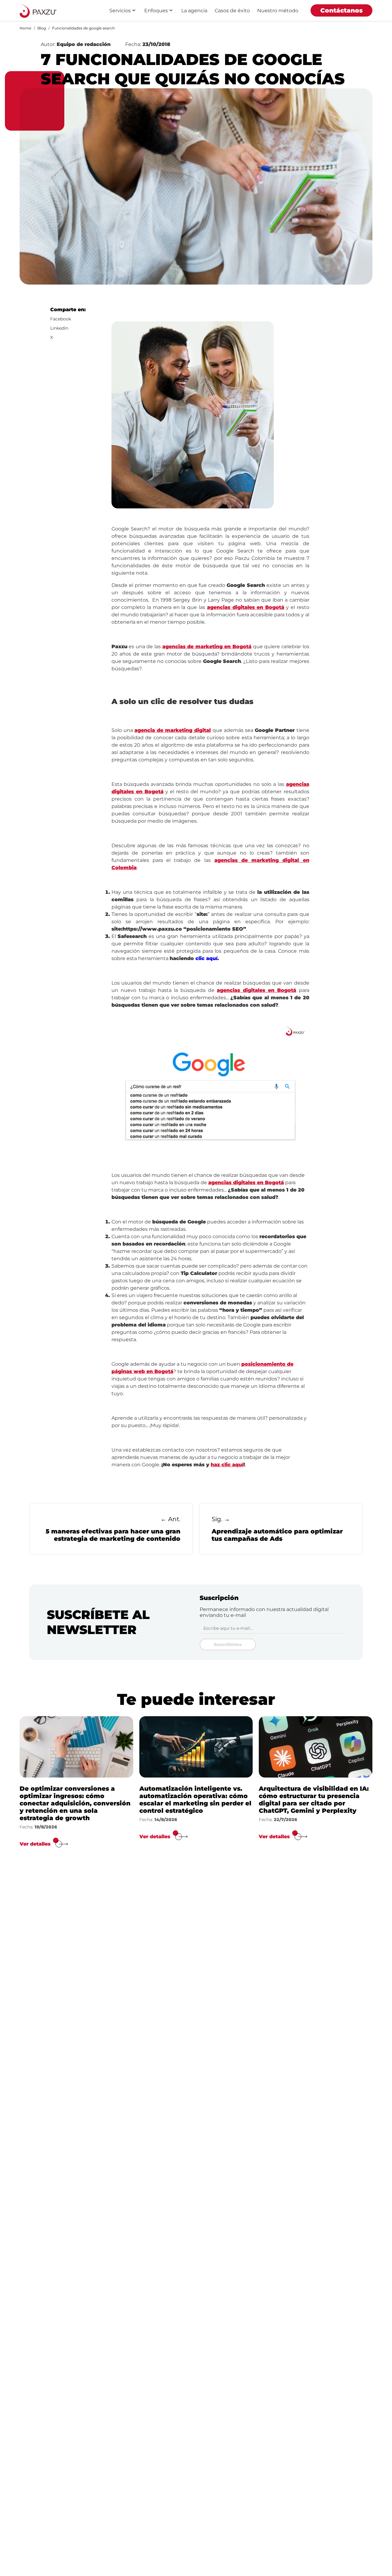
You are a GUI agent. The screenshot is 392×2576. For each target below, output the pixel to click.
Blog (42, 28)
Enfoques (156, 11)
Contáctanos (341, 10)
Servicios (120, 11)
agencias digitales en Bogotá (246, 607)
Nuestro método (278, 11)
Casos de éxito (232, 11)
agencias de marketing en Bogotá (207, 647)
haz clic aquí (227, 1465)
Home (25, 28)
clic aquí (206, 958)
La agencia (194, 11)
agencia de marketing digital (173, 730)
